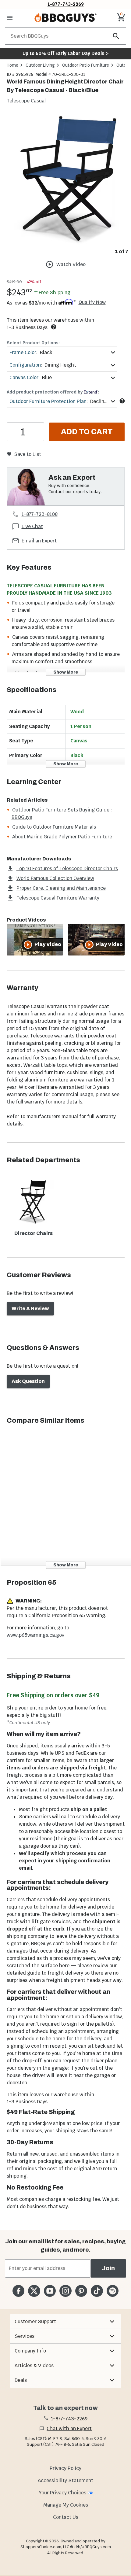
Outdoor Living (40, 65)
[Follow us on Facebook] (18, 2291)
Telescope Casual (26, 101)
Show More (66, 672)
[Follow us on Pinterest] (81, 2291)
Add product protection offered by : (53, 392)
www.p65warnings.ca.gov (35, 1635)
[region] (65, 185)
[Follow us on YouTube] (50, 2291)
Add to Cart (87, 432)
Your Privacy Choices (62, 2493)
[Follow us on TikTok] (97, 2291)
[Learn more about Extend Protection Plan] (122, 401)
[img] (65, 180)
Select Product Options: (33, 343)
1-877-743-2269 (66, 4)
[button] (65, 2322)
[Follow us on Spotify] (113, 2291)
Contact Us (66, 2517)
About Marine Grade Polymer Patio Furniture (62, 837)
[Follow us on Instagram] (65, 2291)
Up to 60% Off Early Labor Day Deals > (65, 53)
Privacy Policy (65, 2468)
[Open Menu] (10, 18)
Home (12, 65)
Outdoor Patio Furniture (86, 65)
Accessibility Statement (65, 2480)
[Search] (116, 36)
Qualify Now (92, 302)
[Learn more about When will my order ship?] (54, 327)
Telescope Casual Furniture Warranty (58, 898)
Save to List (28, 454)
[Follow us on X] (34, 2291)
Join (108, 2268)
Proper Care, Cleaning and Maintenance (61, 888)
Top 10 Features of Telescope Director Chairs (67, 869)
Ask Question (28, 1381)
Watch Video (71, 264)
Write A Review (30, 1308)
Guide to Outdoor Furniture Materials (54, 827)
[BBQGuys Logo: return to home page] (65, 18)
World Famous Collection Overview (55, 878)
